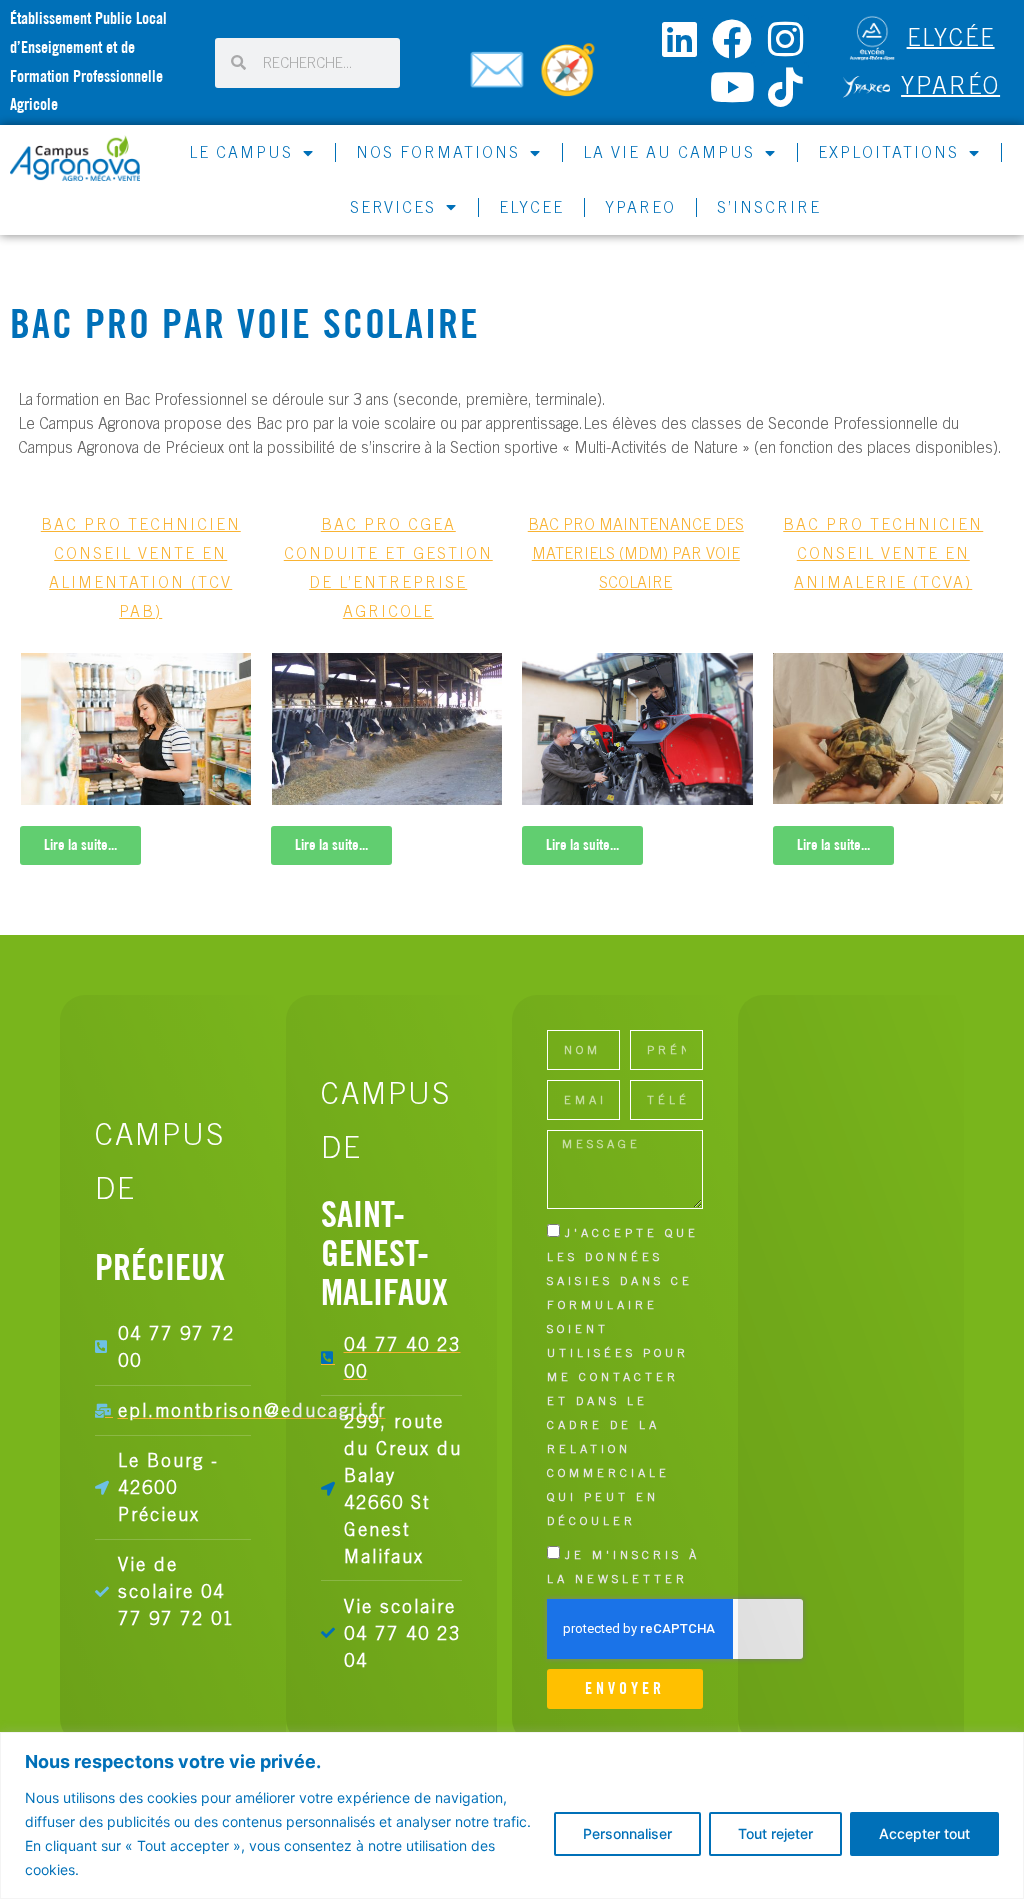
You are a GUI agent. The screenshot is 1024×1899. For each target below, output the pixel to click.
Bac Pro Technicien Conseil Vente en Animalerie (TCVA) (883, 553)
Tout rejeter (775, 1833)
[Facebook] (732, 39)
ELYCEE (531, 207)
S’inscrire (769, 207)
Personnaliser (627, 1833)
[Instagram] (785, 39)
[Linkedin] (679, 39)
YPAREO (640, 207)
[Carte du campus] (571, 78)
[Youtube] (732, 87)
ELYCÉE (951, 36)
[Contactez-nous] (500, 78)
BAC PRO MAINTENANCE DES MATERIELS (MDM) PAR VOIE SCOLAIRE (636, 553)
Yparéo (950, 84)
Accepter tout (924, 1833)
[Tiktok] (785, 87)
